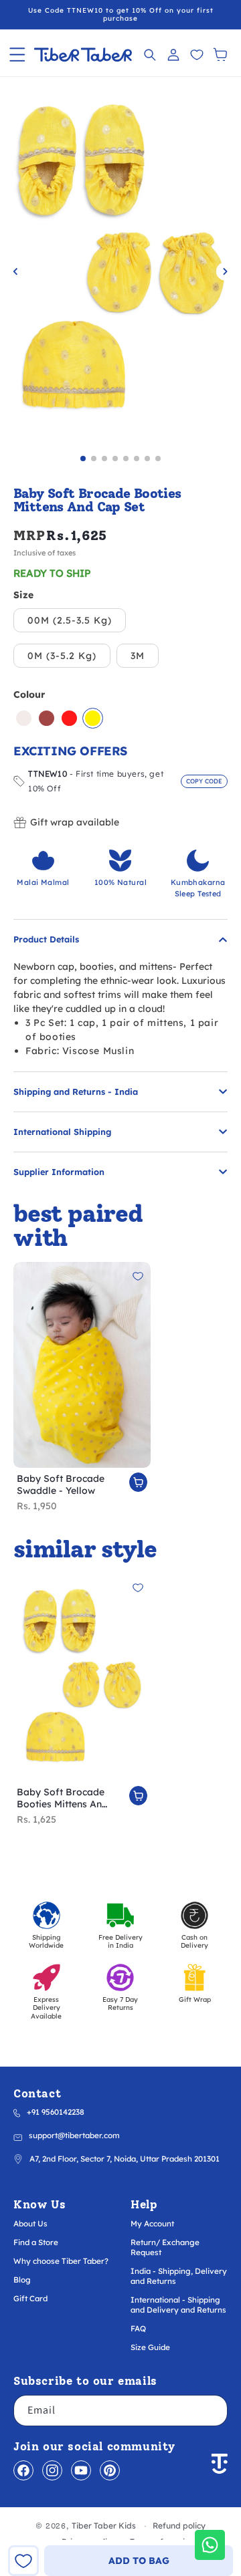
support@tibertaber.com (74, 2135)
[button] (17, 54)
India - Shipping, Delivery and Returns (179, 2276)
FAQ (138, 2328)
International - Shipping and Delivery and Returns (178, 2305)
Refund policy (179, 2526)
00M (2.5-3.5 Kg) (70, 620)
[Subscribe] (212, 2411)
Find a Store (36, 2242)
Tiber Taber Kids (104, 2526)
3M (138, 656)
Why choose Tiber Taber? (61, 2261)
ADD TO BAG (139, 2561)
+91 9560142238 (56, 2112)
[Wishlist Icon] (196, 54)
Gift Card (30, 2298)
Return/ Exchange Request (165, 2247)
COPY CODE (204, 781)
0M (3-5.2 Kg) (62, 656)
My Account (152, 2223)
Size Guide (150, 2347)
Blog (22, 2280)
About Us (30, 2223)
